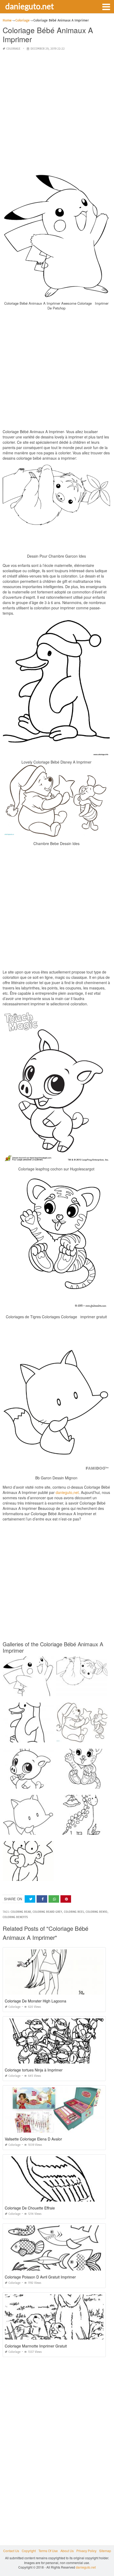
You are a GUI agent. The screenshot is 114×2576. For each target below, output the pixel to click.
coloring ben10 (97, 1912)
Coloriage (13, 49)
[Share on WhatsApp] (54, 1899)
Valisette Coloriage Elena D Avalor (33, 2139)
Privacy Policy (86, 2551)
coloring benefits (15, 1917)
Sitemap (105, 2551)
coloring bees (74, 1912)
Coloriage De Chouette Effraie (30, 2208)
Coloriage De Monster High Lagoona (36, 2001)
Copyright (29, 2551)
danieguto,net (67, 1492)
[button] (106, 6)
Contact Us (11, 2551)
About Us (67, 2551)
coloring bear (21, 1912)
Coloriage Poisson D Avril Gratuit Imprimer (40, 2277)
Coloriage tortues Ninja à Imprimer (34, 2070)
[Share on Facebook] (42, 1899)
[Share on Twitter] (30, 1899)
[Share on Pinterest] (66, 1899)
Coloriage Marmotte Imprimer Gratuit (36, 2346)
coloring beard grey (47, 1912)
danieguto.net (30, 6)
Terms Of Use (48, 2551)
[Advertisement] (57, 113)
